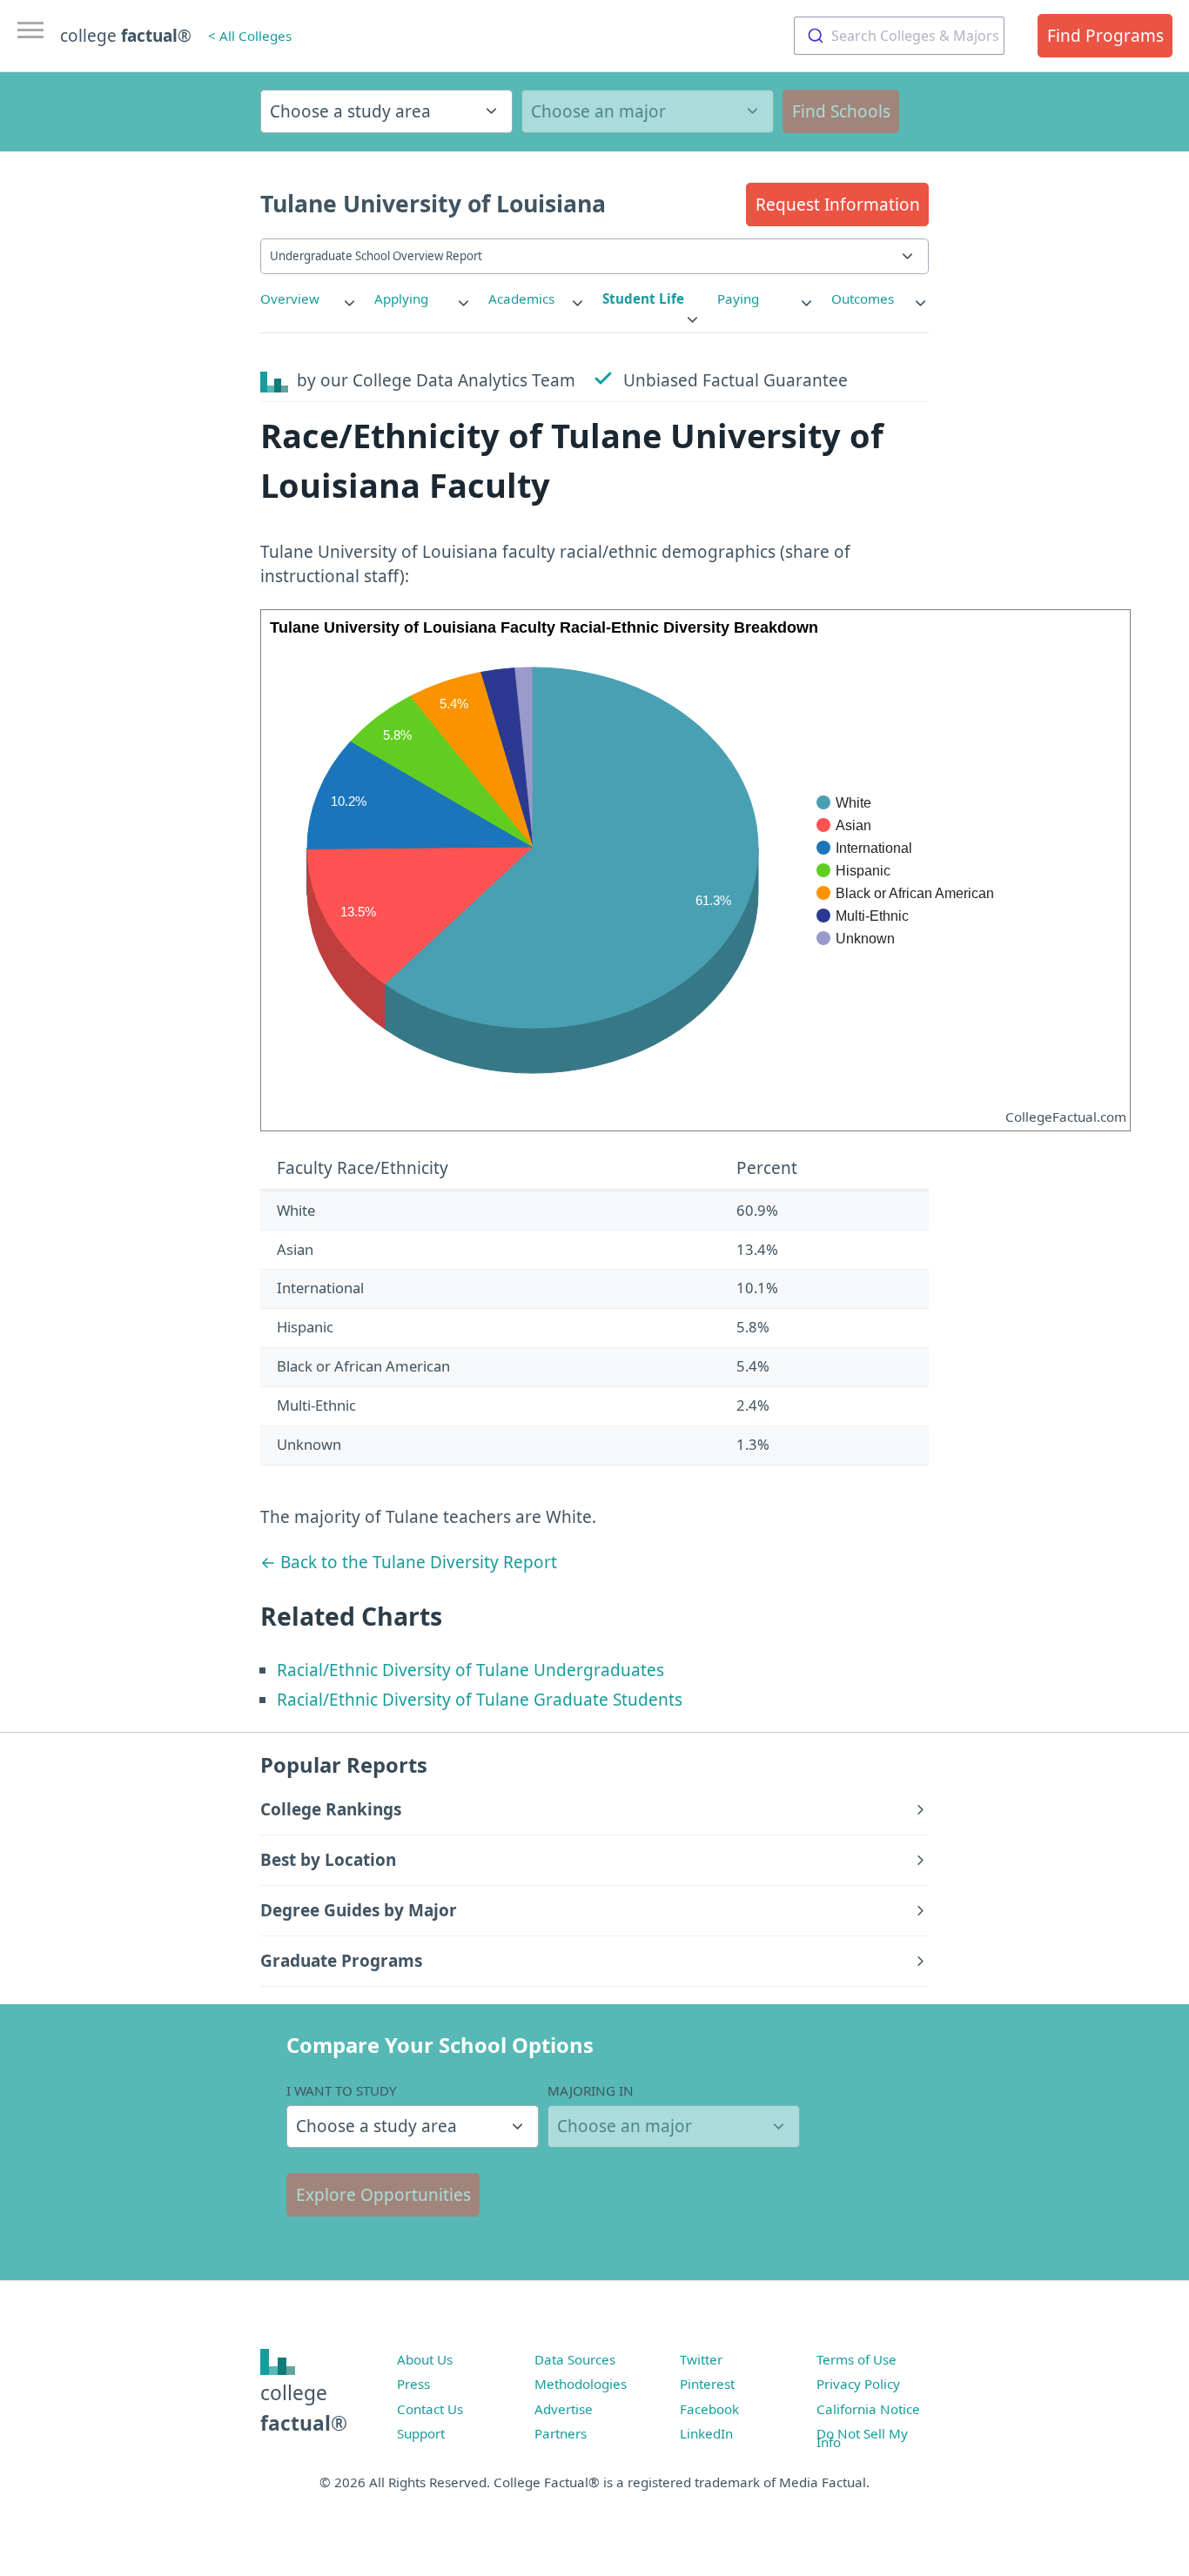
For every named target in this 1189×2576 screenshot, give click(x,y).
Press (413, 2384)
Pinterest (707, 2384)
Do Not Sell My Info (862, 2438)
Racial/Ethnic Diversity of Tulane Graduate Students (480, 1700)
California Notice (868, 2409)
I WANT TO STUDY (342, 2090)
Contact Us (430, 2409)
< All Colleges (250, 36)
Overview (290, 299)
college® (304, 2408)
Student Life (643, 299)
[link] (309, 299)
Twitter (701, 2359)
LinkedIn (706, 2433)
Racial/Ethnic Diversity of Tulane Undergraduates (470, 1670)
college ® (126, 36)
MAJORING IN (591, 2090)
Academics (521, 299)
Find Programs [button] (1105, 36)
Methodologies (581, 2384)
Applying (401, 299)
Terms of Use (856, 2359)
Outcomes (863, 299)
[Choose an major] (648, 111)
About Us (425, 2359)
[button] (837, 205)
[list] (309, 299)
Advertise (564, 2409)
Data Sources (575, 2359)
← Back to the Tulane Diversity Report (409, 1562)
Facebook (709, 2409)
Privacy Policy (858, 2384)
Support (421, 2433)
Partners (561, 2433)
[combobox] (899, 36)
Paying (738, 299)
